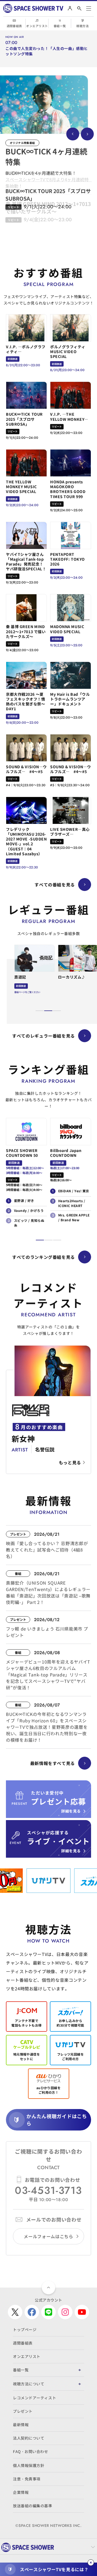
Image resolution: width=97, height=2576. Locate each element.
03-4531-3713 (48, 2190)
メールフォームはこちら (48, 2236)
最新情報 (21, 2425)
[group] (44, 105)
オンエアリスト (37, 26)
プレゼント (23, 2411)
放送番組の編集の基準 (33, 2506)
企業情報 (21, 2492)
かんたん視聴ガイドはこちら (57, 2120)
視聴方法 (82, 26)
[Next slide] (87, 134)
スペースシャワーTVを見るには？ (54, 2569)
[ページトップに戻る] (48, 2288)
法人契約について (29, 2438)
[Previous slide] (73, 134)
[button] (40, 1011)
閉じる (91, 2563)
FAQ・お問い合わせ (31, 2451)
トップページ (25, 2329)
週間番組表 (14, 26)
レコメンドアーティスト (34, 2398)
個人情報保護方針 (29, 2465)
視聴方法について (29, 2384)
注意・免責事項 (27, 2479)
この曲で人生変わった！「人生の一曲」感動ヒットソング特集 (47, 51)
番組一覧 (60, 26)
